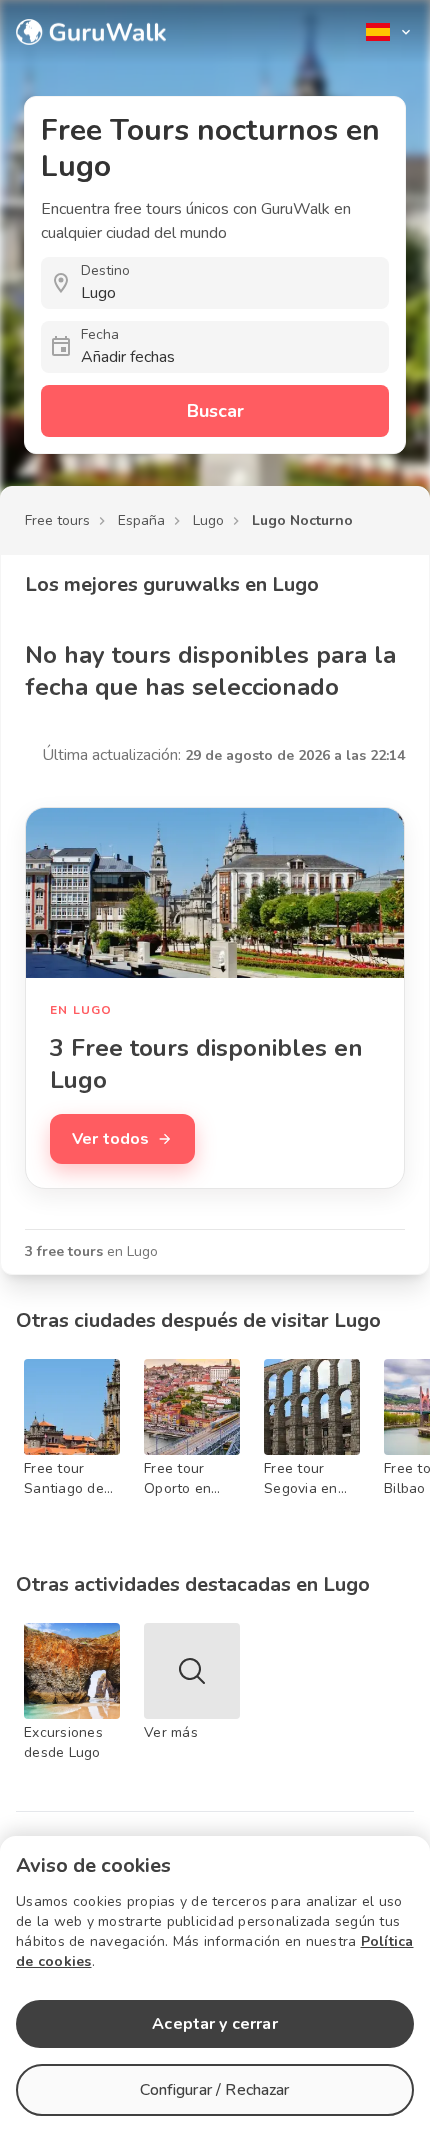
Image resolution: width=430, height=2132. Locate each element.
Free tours (57, 520)
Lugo (208, 520)
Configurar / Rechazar (214, 2090)
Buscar (215, 411)
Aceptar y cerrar (214, 2024)
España (141, 520)
